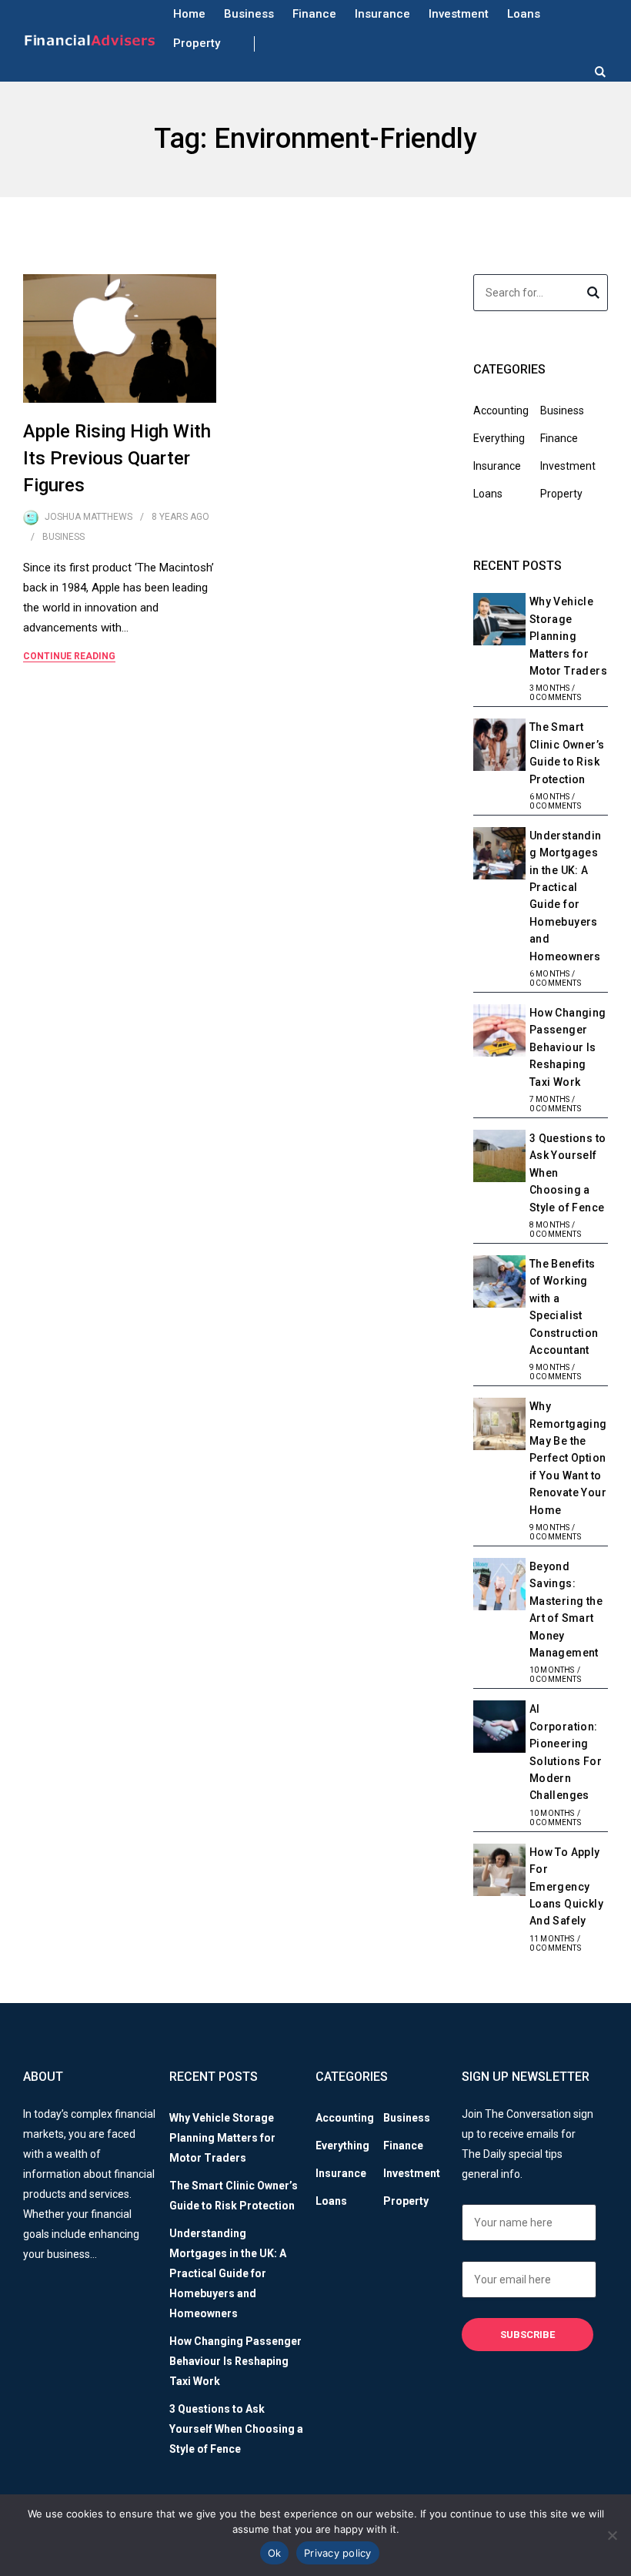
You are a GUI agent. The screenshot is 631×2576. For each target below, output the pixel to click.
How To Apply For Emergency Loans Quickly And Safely (566, 1887)
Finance (314, 14)
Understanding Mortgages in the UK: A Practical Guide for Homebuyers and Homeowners (228, 2273)
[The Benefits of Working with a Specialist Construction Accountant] (499, 1284)
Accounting (501, 410)
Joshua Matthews (88, 517)
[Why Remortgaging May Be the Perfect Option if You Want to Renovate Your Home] (499, 1426)
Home (189, 14)
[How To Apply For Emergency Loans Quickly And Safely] (499, 1872)
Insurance (382, 14)
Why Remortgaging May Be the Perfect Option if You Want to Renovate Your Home (568, 1458)
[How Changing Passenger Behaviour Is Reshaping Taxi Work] (499, 1033)
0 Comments (555, 697)
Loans (524, 14)
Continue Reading (69, 656)
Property (197, 43)
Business (249, 14)
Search (593, 295)
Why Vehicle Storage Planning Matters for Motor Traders (568, 636)
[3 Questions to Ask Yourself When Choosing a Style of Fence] (499, 1158)
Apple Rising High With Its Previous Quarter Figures (117, 458)
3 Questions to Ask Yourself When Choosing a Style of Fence (236, 2429)
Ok (275, 2553)
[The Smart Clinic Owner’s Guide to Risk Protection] (499, 747)
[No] (612, 2535)
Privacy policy (338, 2553)
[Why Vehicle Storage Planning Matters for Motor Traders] (499, 621)
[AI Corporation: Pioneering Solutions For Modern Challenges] (499, 1729)
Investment (459, 14)
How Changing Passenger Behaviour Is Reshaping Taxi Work (568, 1047)
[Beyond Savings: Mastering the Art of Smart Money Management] (499, 1586)
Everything (499, 438)
